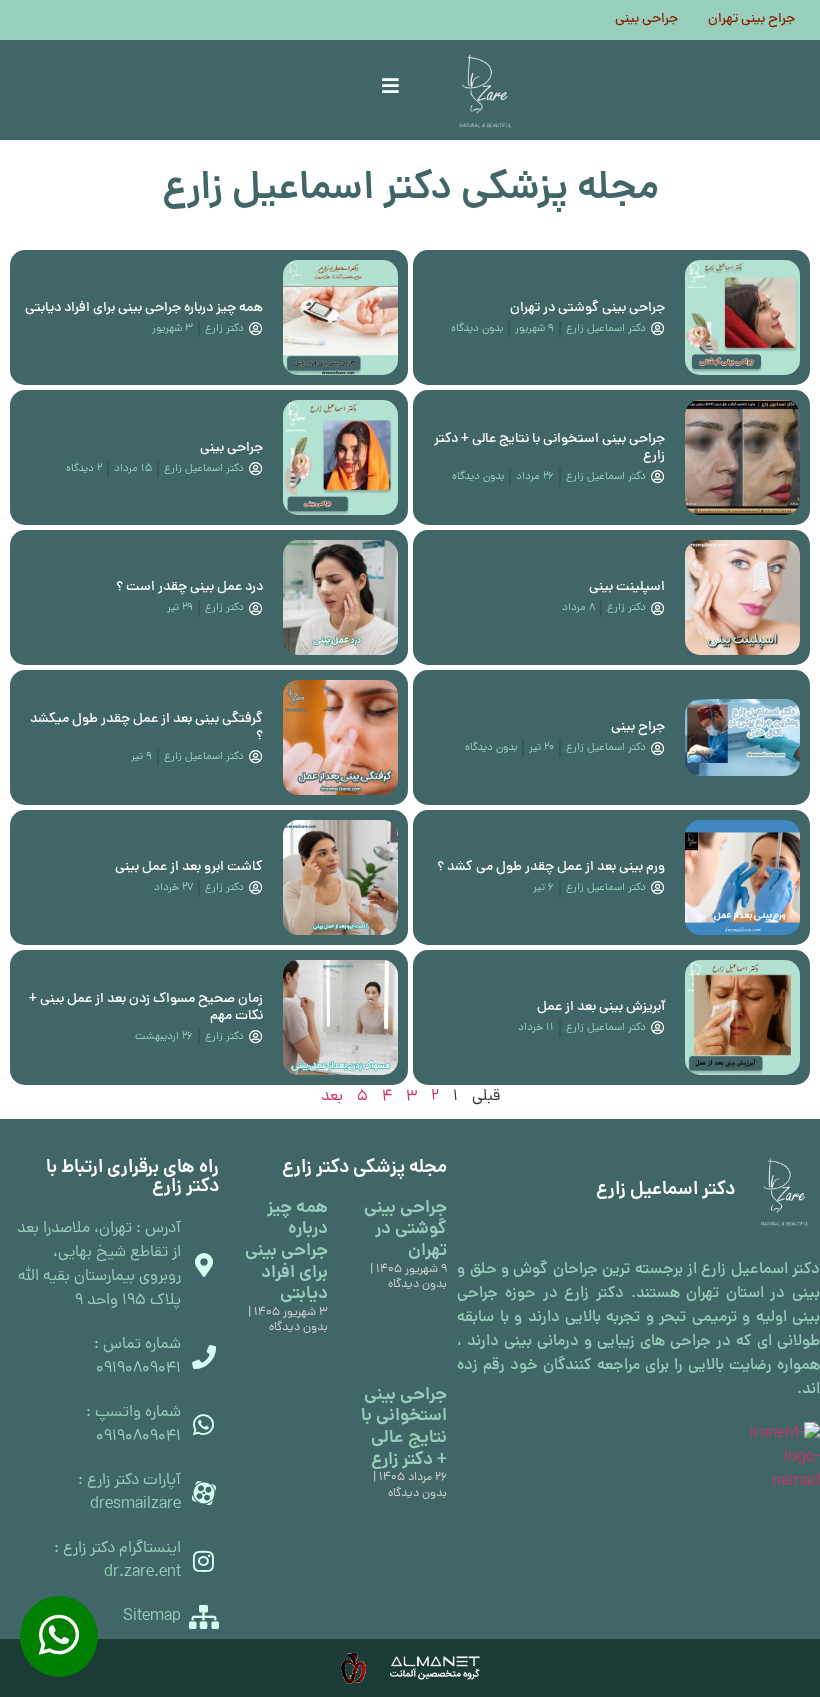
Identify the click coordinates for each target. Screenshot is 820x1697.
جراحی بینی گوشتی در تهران (587, 308)
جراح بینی (638, 727)
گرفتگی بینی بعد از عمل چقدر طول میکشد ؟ (146, 728)
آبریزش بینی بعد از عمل (601, 1007)
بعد (332, 1097)
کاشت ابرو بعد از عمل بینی (189, 867)
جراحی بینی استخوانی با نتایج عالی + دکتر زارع (549, 448)
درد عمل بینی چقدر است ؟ (189, 587)
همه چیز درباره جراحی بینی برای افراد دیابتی (144, 308)
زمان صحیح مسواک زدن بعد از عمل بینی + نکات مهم (146, 1008)
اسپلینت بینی (627, 587)
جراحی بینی (646, 20)
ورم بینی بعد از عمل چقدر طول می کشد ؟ (551, 867)
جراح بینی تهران (751, 20)
